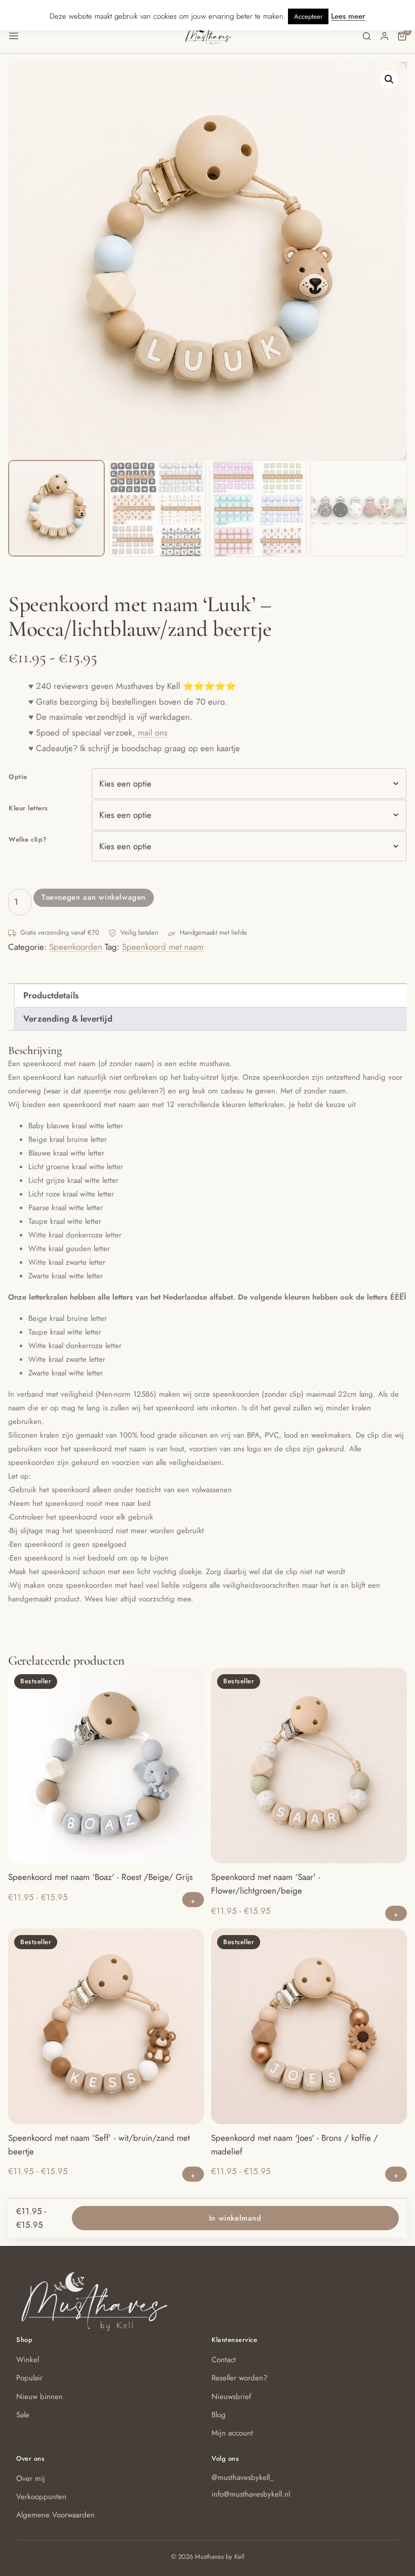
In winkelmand (235, 2218)
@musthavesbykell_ (243, 2477)
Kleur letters (28, 808)
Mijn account (232, 2433)
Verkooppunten (41, 2497)
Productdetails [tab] (51, 995)
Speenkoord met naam (163, 947)
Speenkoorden (76, 947)
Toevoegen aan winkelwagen (94, 897)
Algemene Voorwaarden (55, 2515)
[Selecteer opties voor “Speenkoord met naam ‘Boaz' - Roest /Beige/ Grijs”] (193, 1900)
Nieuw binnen (39, 2397)
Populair (29, 2378)
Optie (18, 777)
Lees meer (348, 16)
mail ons (153, 732)
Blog (219, 2415)
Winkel (28, 2360)
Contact (224, 2360)
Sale (23, 2415)
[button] (96, 36)
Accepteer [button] (308, 16)
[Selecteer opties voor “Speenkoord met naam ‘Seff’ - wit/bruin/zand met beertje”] (193, 2174)
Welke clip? (28, 839)
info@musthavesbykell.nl (251, 2494)
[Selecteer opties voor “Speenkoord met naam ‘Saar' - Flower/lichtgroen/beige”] (396, 1913)
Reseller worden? (239, 2378)
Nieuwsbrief (231, 2397)
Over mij (31, 2478)
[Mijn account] (384, 36)
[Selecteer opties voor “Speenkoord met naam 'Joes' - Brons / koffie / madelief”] (396, 2174)
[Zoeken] (367, 36)
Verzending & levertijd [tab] (68, 1019)
